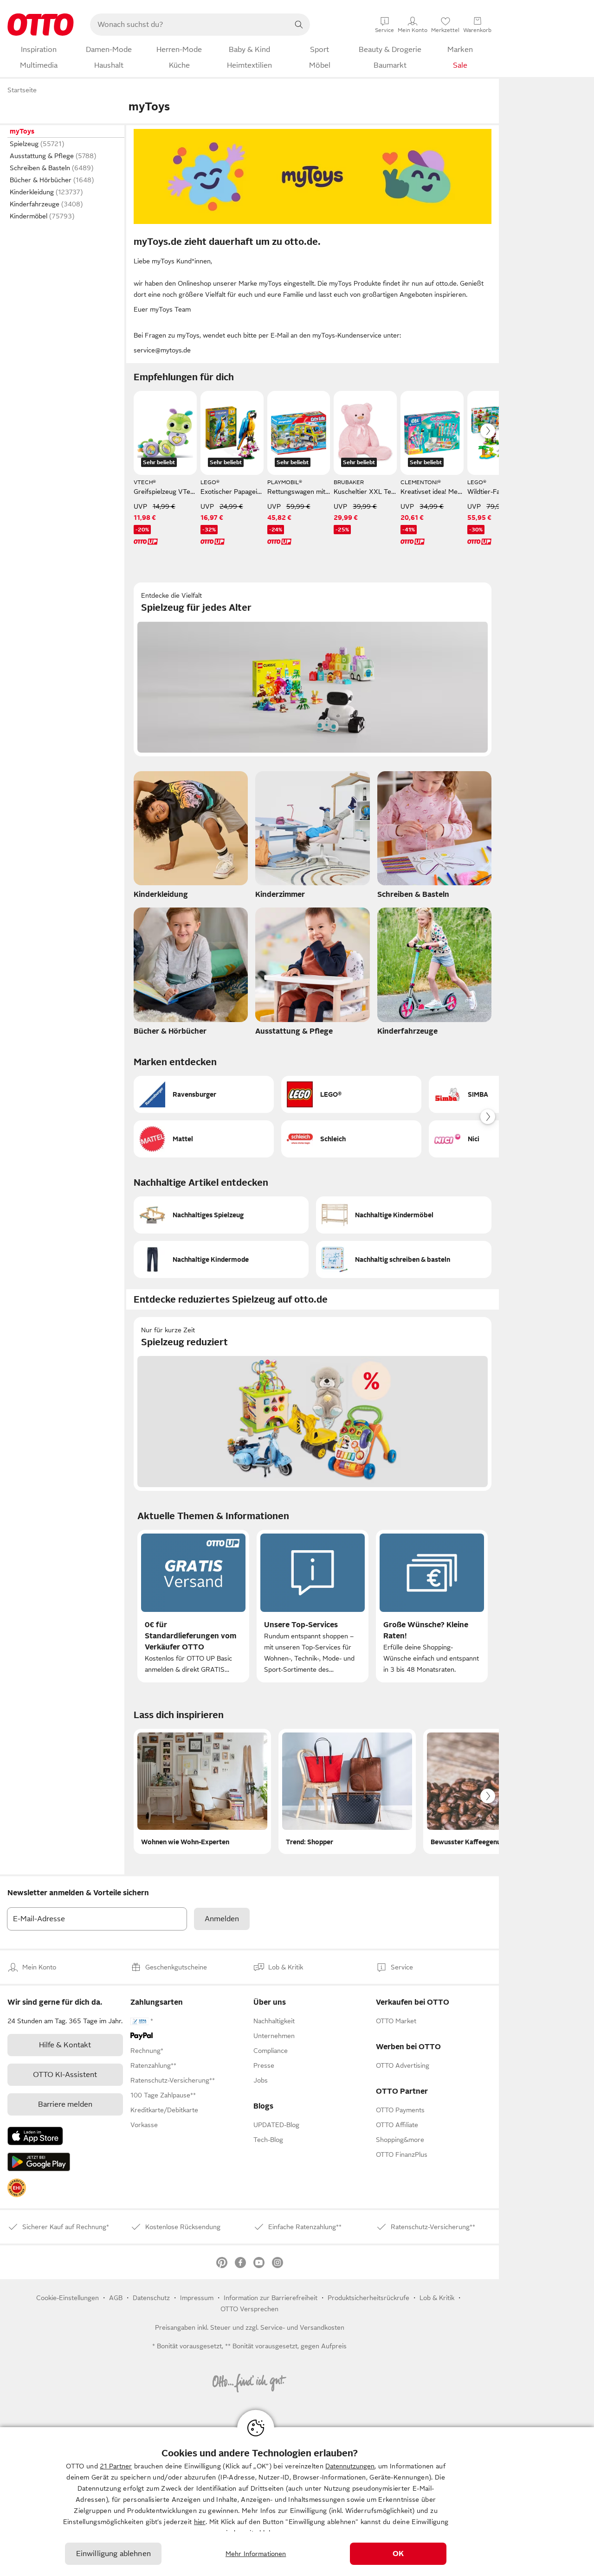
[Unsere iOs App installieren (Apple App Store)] (35, 2136)
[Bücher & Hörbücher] (191, 974)
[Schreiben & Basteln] (434, 837)
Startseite (22, 90)
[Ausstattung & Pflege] (312, 974)
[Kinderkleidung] (191, 837)
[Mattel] (204, 1139)
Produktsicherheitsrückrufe (368, 2298)
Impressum (197, 2298)
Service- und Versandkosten (302, 2327)
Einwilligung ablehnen (113, 2554)
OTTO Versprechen (249, 2309)
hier (200, 2522)
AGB (116, 2298)
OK (398, 2554)
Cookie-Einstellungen (68, 2298)
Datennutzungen (350, 2466)
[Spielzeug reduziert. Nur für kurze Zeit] (313, 1404)
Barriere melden (65, 2104)
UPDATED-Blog (276, 2125)
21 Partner (116, 2466)
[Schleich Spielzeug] (351, 1139)
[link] (17, 2188)
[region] (297, 2502)
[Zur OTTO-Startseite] (41, 25)
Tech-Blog (268, 2140)
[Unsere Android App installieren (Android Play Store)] (39, 2162)
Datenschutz (151, 2298)
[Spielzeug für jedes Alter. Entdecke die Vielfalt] (313, 669)
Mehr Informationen (256, 2554)
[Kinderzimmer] (312, 837)
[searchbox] (189, 25)
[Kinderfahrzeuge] (434, 974)
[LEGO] (351, 1094)
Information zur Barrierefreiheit (271, 2298)
